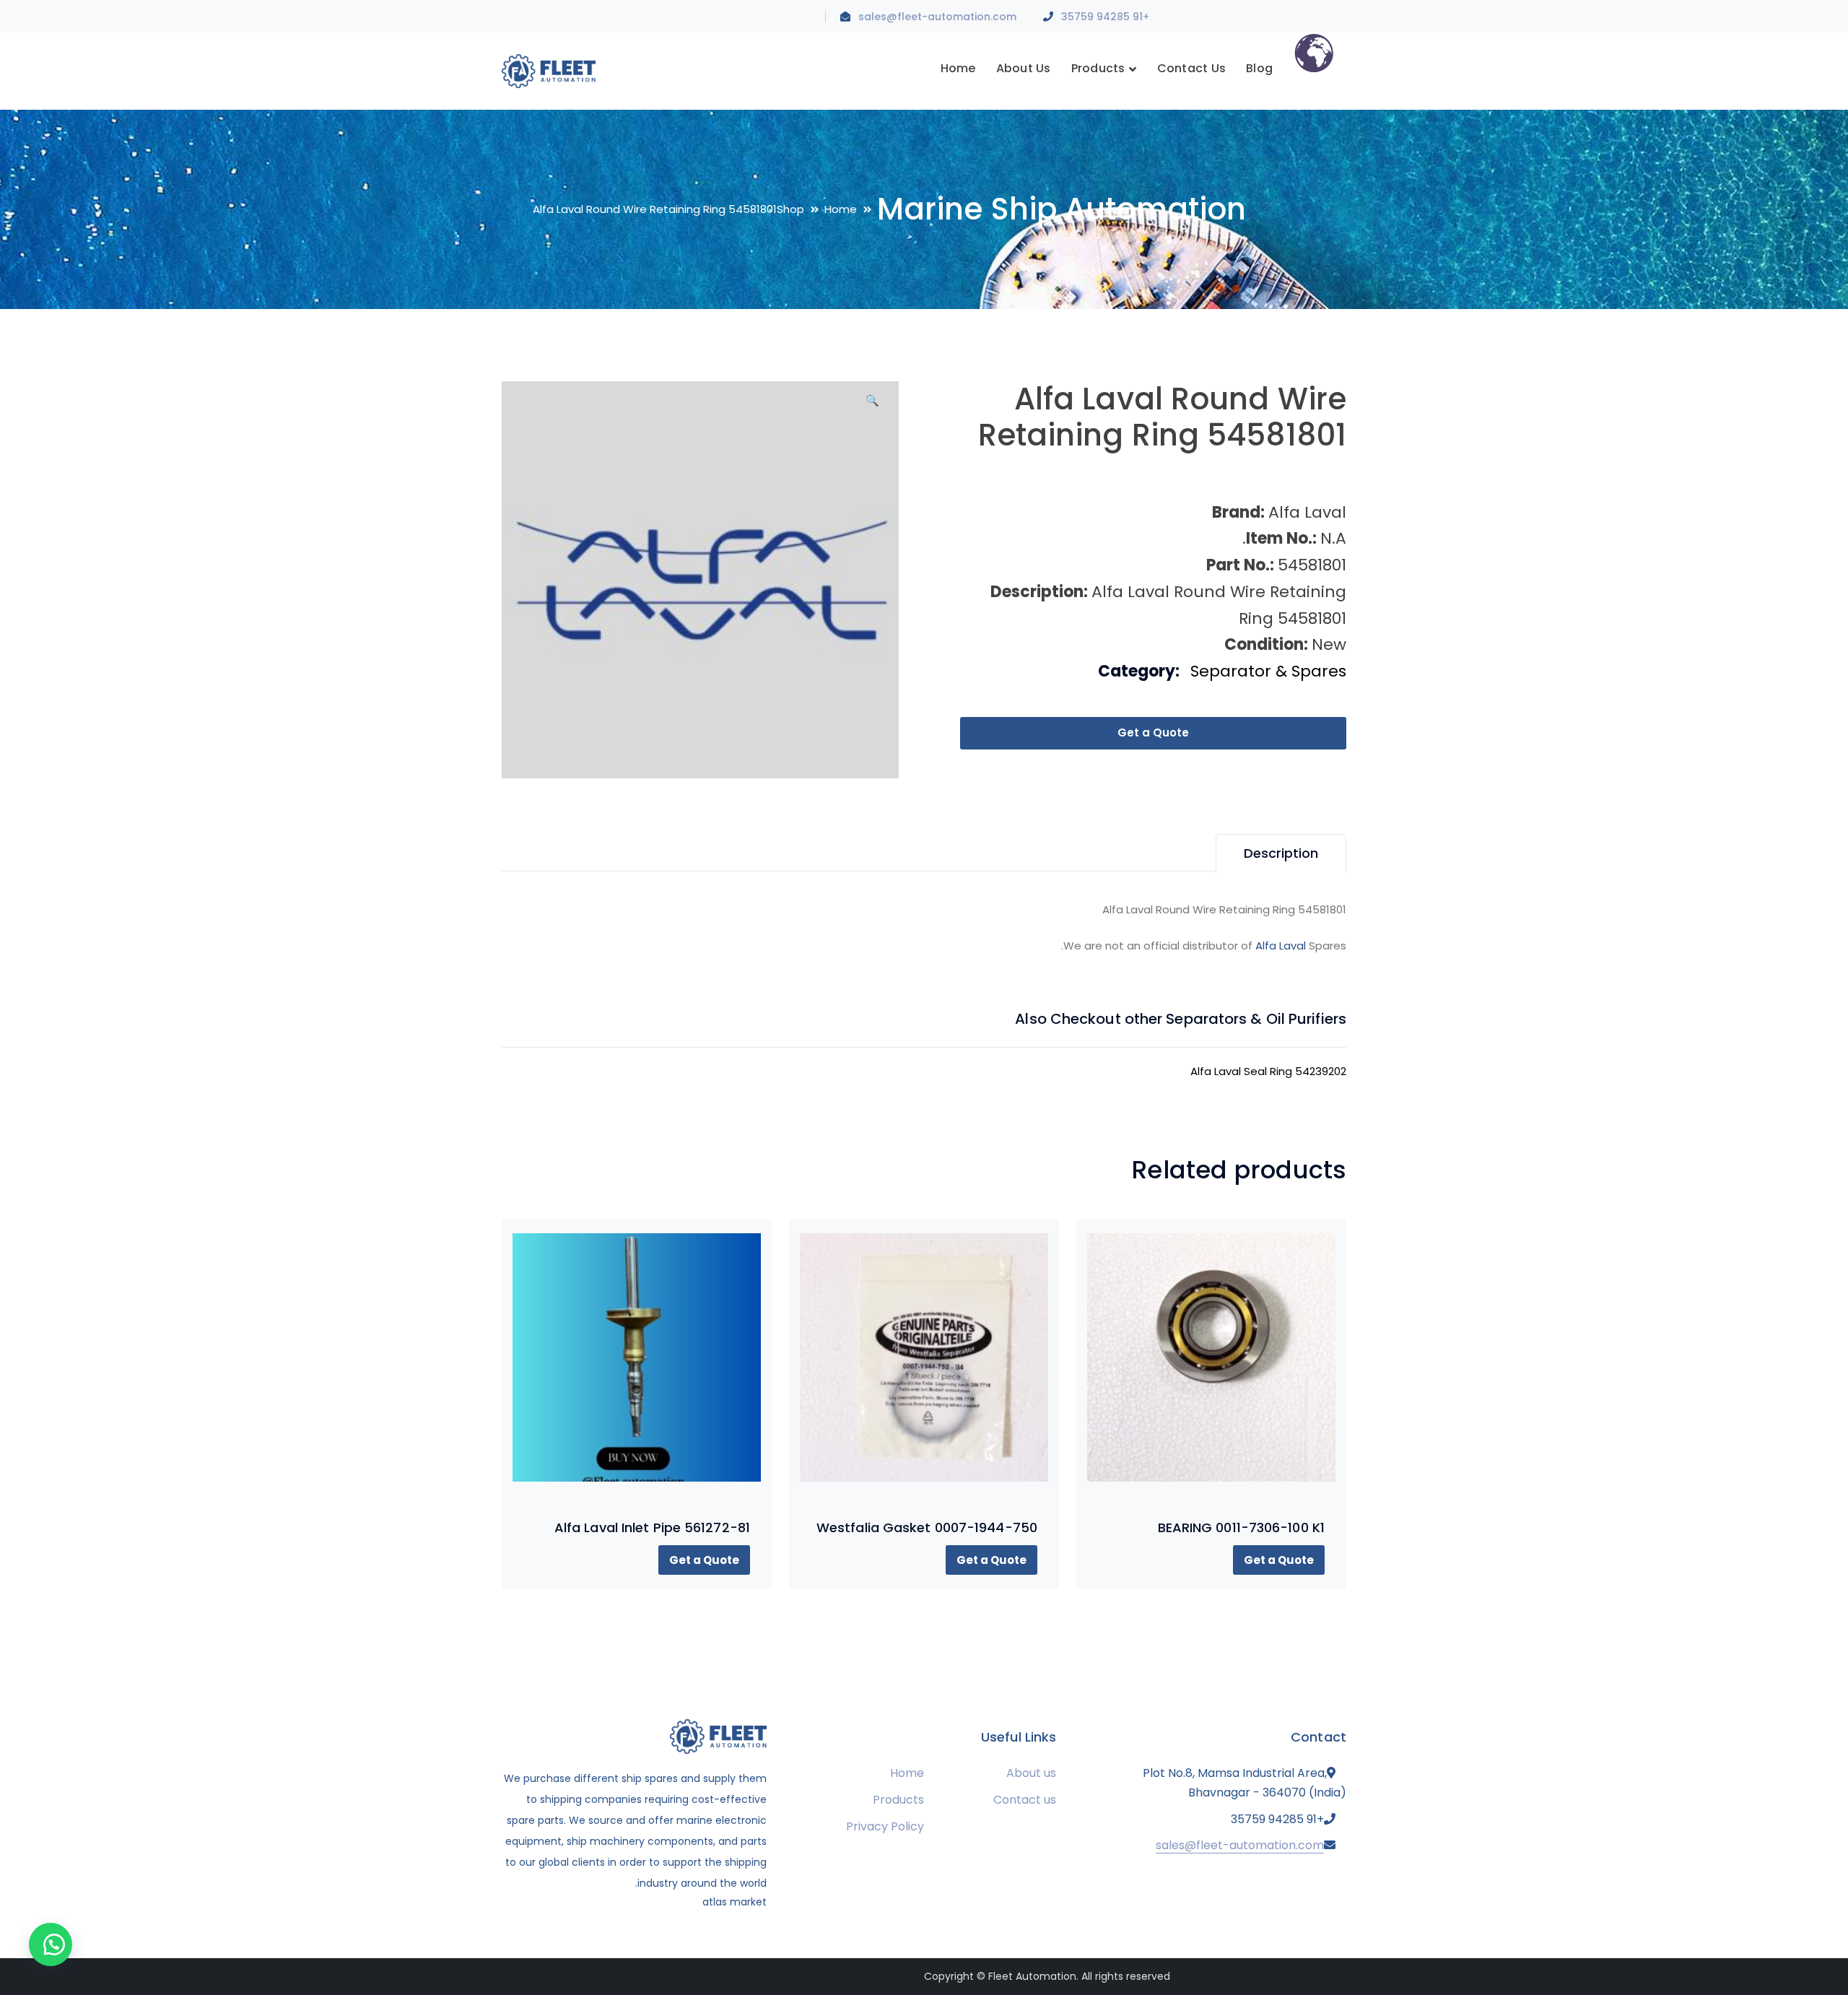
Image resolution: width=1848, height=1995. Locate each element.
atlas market (735, 1902)
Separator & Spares (1268, 671)
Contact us (1025, 1800)
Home (841, 209)
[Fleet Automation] (549, 70)
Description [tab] (1281, 853)
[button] (872, 406)
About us (1031, 1773)
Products (898, 1800)
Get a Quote (1153, 733)
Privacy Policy (885, 1826)
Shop (790, 209)
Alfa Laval (1281, 946)
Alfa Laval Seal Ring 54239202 (1268, 1071)
